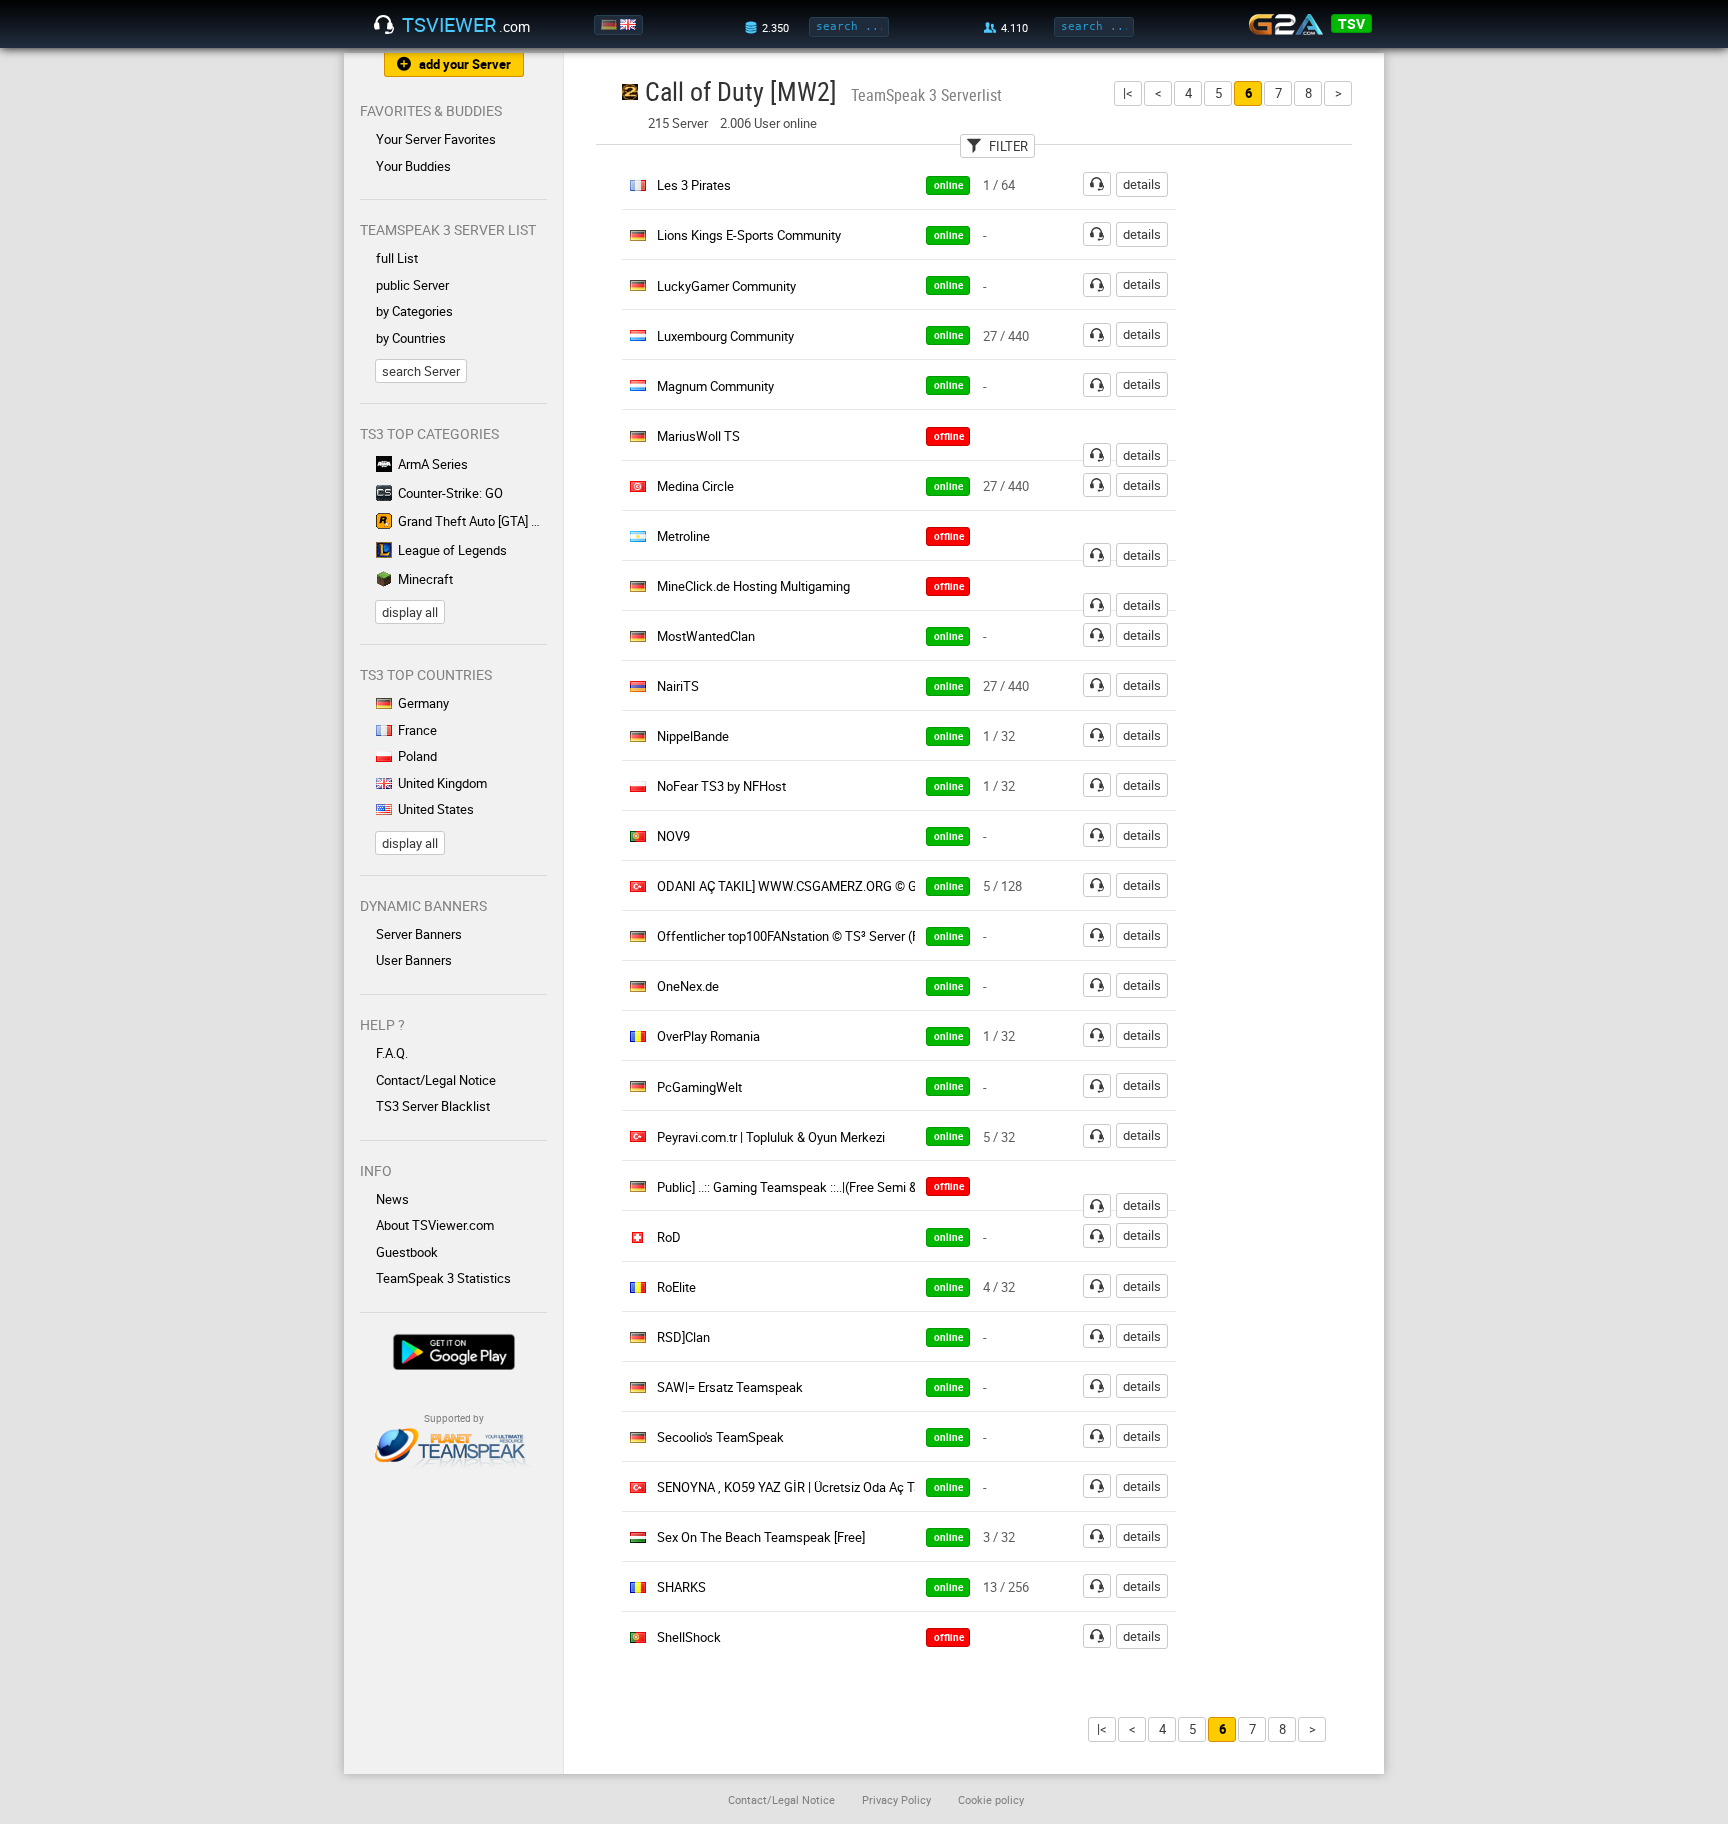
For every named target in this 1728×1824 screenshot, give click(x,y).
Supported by (454, 1418)
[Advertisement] (1292, 471)
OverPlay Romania (708, 1036)
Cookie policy (991, 1799)
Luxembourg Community (725, 336)
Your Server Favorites (436, 139)
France (417, 730)
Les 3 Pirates (694, 185)
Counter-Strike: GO (450, 493)
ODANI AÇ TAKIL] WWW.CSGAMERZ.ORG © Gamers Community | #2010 (861, 886)
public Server (412, 285)
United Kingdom (442, 783)
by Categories (414, 311)
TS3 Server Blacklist (433, 1106)
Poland (417, 756)
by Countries (411, 338)
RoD (669, 1237)
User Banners (414, 960)
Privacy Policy (896, 1799)
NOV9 (673, 836)
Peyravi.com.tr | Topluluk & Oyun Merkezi (771, 1137)
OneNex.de (688, 986)
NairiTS (678, 686)
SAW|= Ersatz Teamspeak (730, 1387)
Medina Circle (695, 486)
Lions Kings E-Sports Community (749, 235)
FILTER (1008, 146)
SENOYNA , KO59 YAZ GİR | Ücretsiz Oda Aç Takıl (796, 1487)
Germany (423, 703)
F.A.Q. (392, 1053)
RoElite (676, 1287)
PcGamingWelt (699, 1087)
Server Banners (419, 934)
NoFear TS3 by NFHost (721, 786)
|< (1128, 93)
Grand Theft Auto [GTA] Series (472, 521)
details (1142, 184)
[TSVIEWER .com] (384, 25)
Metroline (683, 536)
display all (410, 612)
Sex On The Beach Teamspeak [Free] (761, 1537)
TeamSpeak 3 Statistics (443, 1278)
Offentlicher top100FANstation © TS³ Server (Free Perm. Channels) (845, 936)
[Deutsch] (610, 25)
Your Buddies (413, 166)
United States (436, 809)
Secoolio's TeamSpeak (720, 1437)
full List (397, 258)
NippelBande (693, 736)
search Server (421, 371)
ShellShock (689, 1637)
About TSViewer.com (435, 1225)
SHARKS (681, 1587)
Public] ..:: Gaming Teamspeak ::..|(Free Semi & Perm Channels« (834, 1187)
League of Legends (452, 550)
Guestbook (407, 1252)
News (392, 1199)
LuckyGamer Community (726, 286)
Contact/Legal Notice (436, 1080)
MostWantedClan (706, 636)
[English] (629, 25)
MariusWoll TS (698, 436)
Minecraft (425, 579)
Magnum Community (715, 386)
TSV (1351, 23)
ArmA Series (433, 464)
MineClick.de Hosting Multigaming (753, 586)
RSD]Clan (683, 1337)
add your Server (465, 64)
